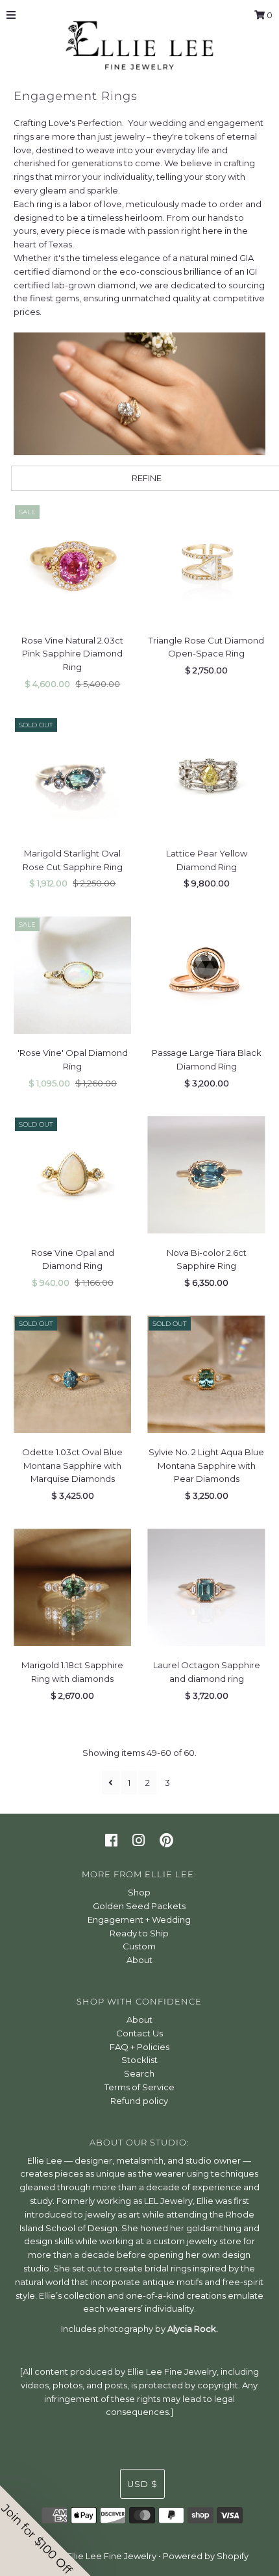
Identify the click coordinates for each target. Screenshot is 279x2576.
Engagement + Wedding (139, 1919)
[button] (45, 2531)
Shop (139, 1892)
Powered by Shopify (206, 2556)
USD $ (142, 2484)
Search (139, 2073)
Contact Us (139, 2033)
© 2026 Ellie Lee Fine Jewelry (96, 2556)
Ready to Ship (139, 1933)
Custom (139, 1946)
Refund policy (139, 2101)
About (139, 1960)
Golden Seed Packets (139, 1906)
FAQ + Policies (139, 2047)
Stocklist (139, 2060)
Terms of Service (139, 2087)
